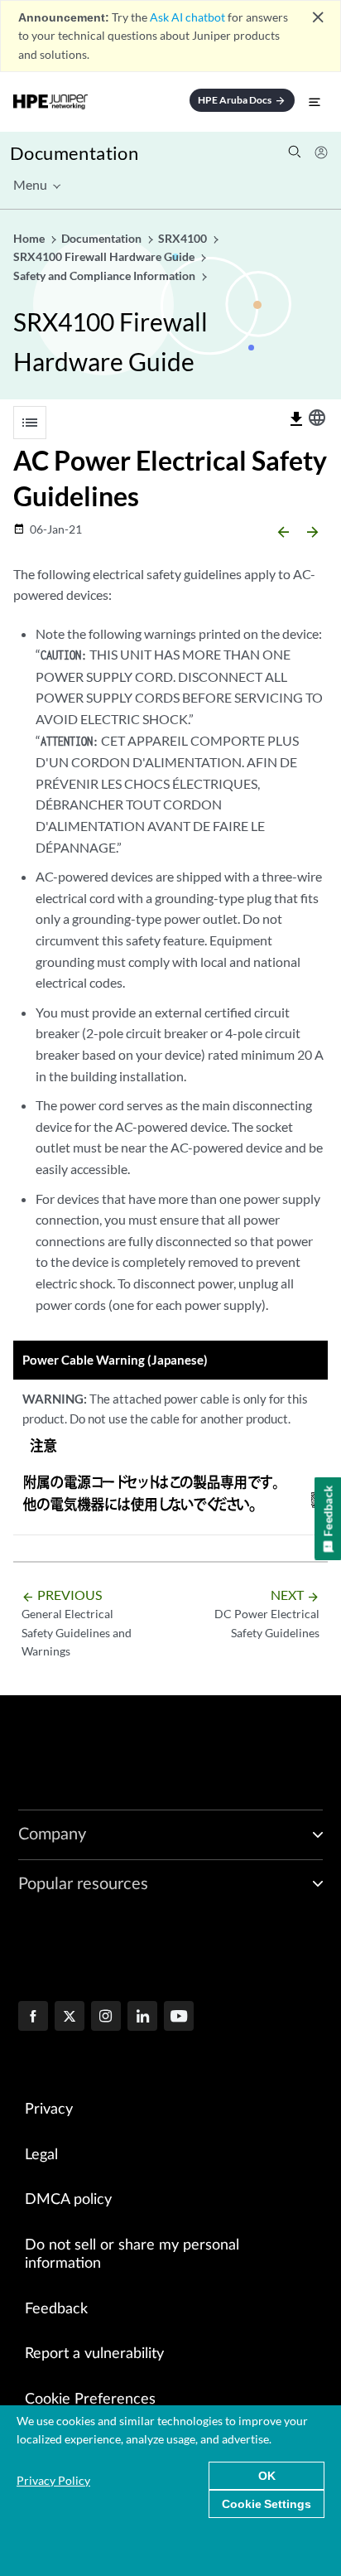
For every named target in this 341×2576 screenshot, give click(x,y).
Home (30, 238)
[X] (70, 2018)
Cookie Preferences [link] (90, 2400)
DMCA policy (68, 2200)
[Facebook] (33, 2018)
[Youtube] (179, 2018)
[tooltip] (296, 419)
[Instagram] (106, 2018)
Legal (41, 2155)
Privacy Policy (53, 2480)
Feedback (56, 2309)
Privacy (49, 2110)
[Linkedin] (142, 2018)
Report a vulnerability (94, 2354)
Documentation (74, 153)
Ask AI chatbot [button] (187, 17)
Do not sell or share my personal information (132, 2255)
